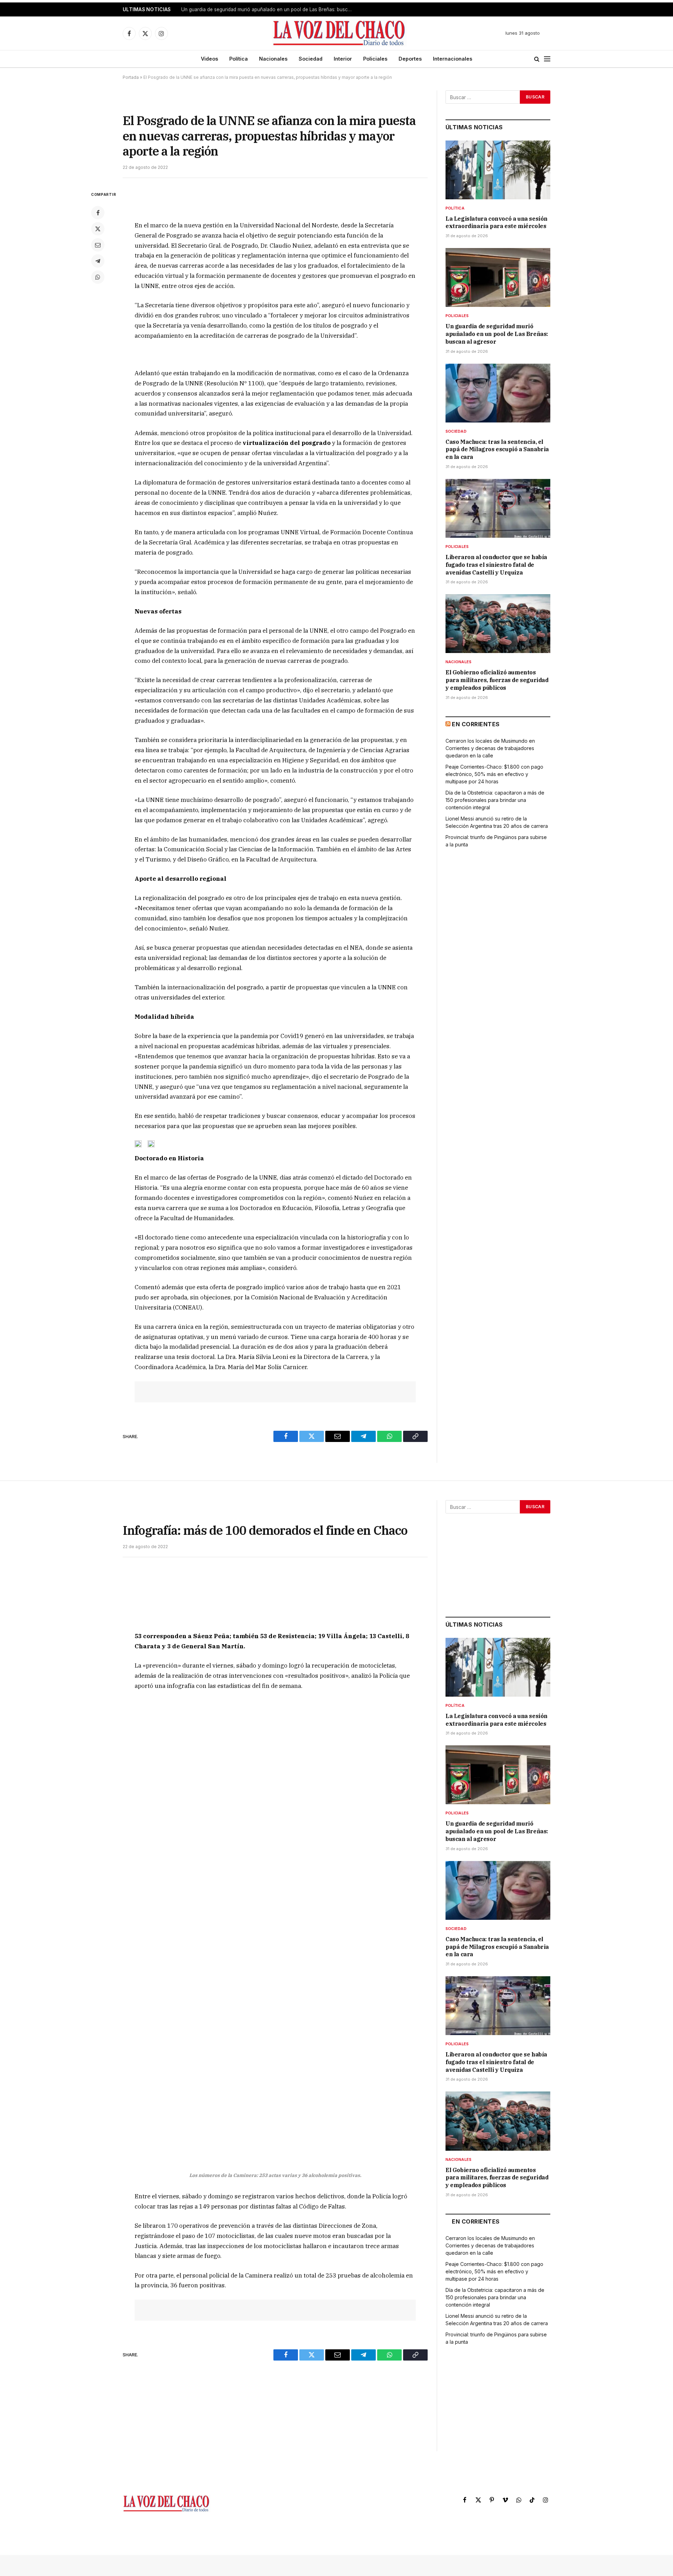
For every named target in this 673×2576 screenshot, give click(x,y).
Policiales (375, 59)
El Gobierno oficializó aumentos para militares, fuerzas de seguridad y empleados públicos (497, 680)
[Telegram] (98, 261)
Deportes (410, 59)
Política (239, 59)
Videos (209, 59)
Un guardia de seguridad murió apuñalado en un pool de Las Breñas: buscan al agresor (269, 9)
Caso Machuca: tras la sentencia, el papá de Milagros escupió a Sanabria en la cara (497, 449)
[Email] (98, 245)
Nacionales (273, 59)
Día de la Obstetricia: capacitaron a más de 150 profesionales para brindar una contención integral (495, 800)
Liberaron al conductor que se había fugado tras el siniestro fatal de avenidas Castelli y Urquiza (496, 565)
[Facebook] (98, 213)
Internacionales (453, 59)
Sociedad (311, 59)
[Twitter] (98, 229)
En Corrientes (476, 724)
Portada (131, 77)
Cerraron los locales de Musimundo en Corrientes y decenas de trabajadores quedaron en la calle (490, 748)
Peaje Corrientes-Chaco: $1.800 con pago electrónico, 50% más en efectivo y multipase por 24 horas (494, 774)
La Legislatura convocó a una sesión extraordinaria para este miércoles (497, 222)
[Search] (537, 59)
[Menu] (547, 59)
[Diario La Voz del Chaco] (339, 33)
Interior (343, 59)
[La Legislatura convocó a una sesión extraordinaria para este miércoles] (498, 170)
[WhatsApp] (98, 277)
